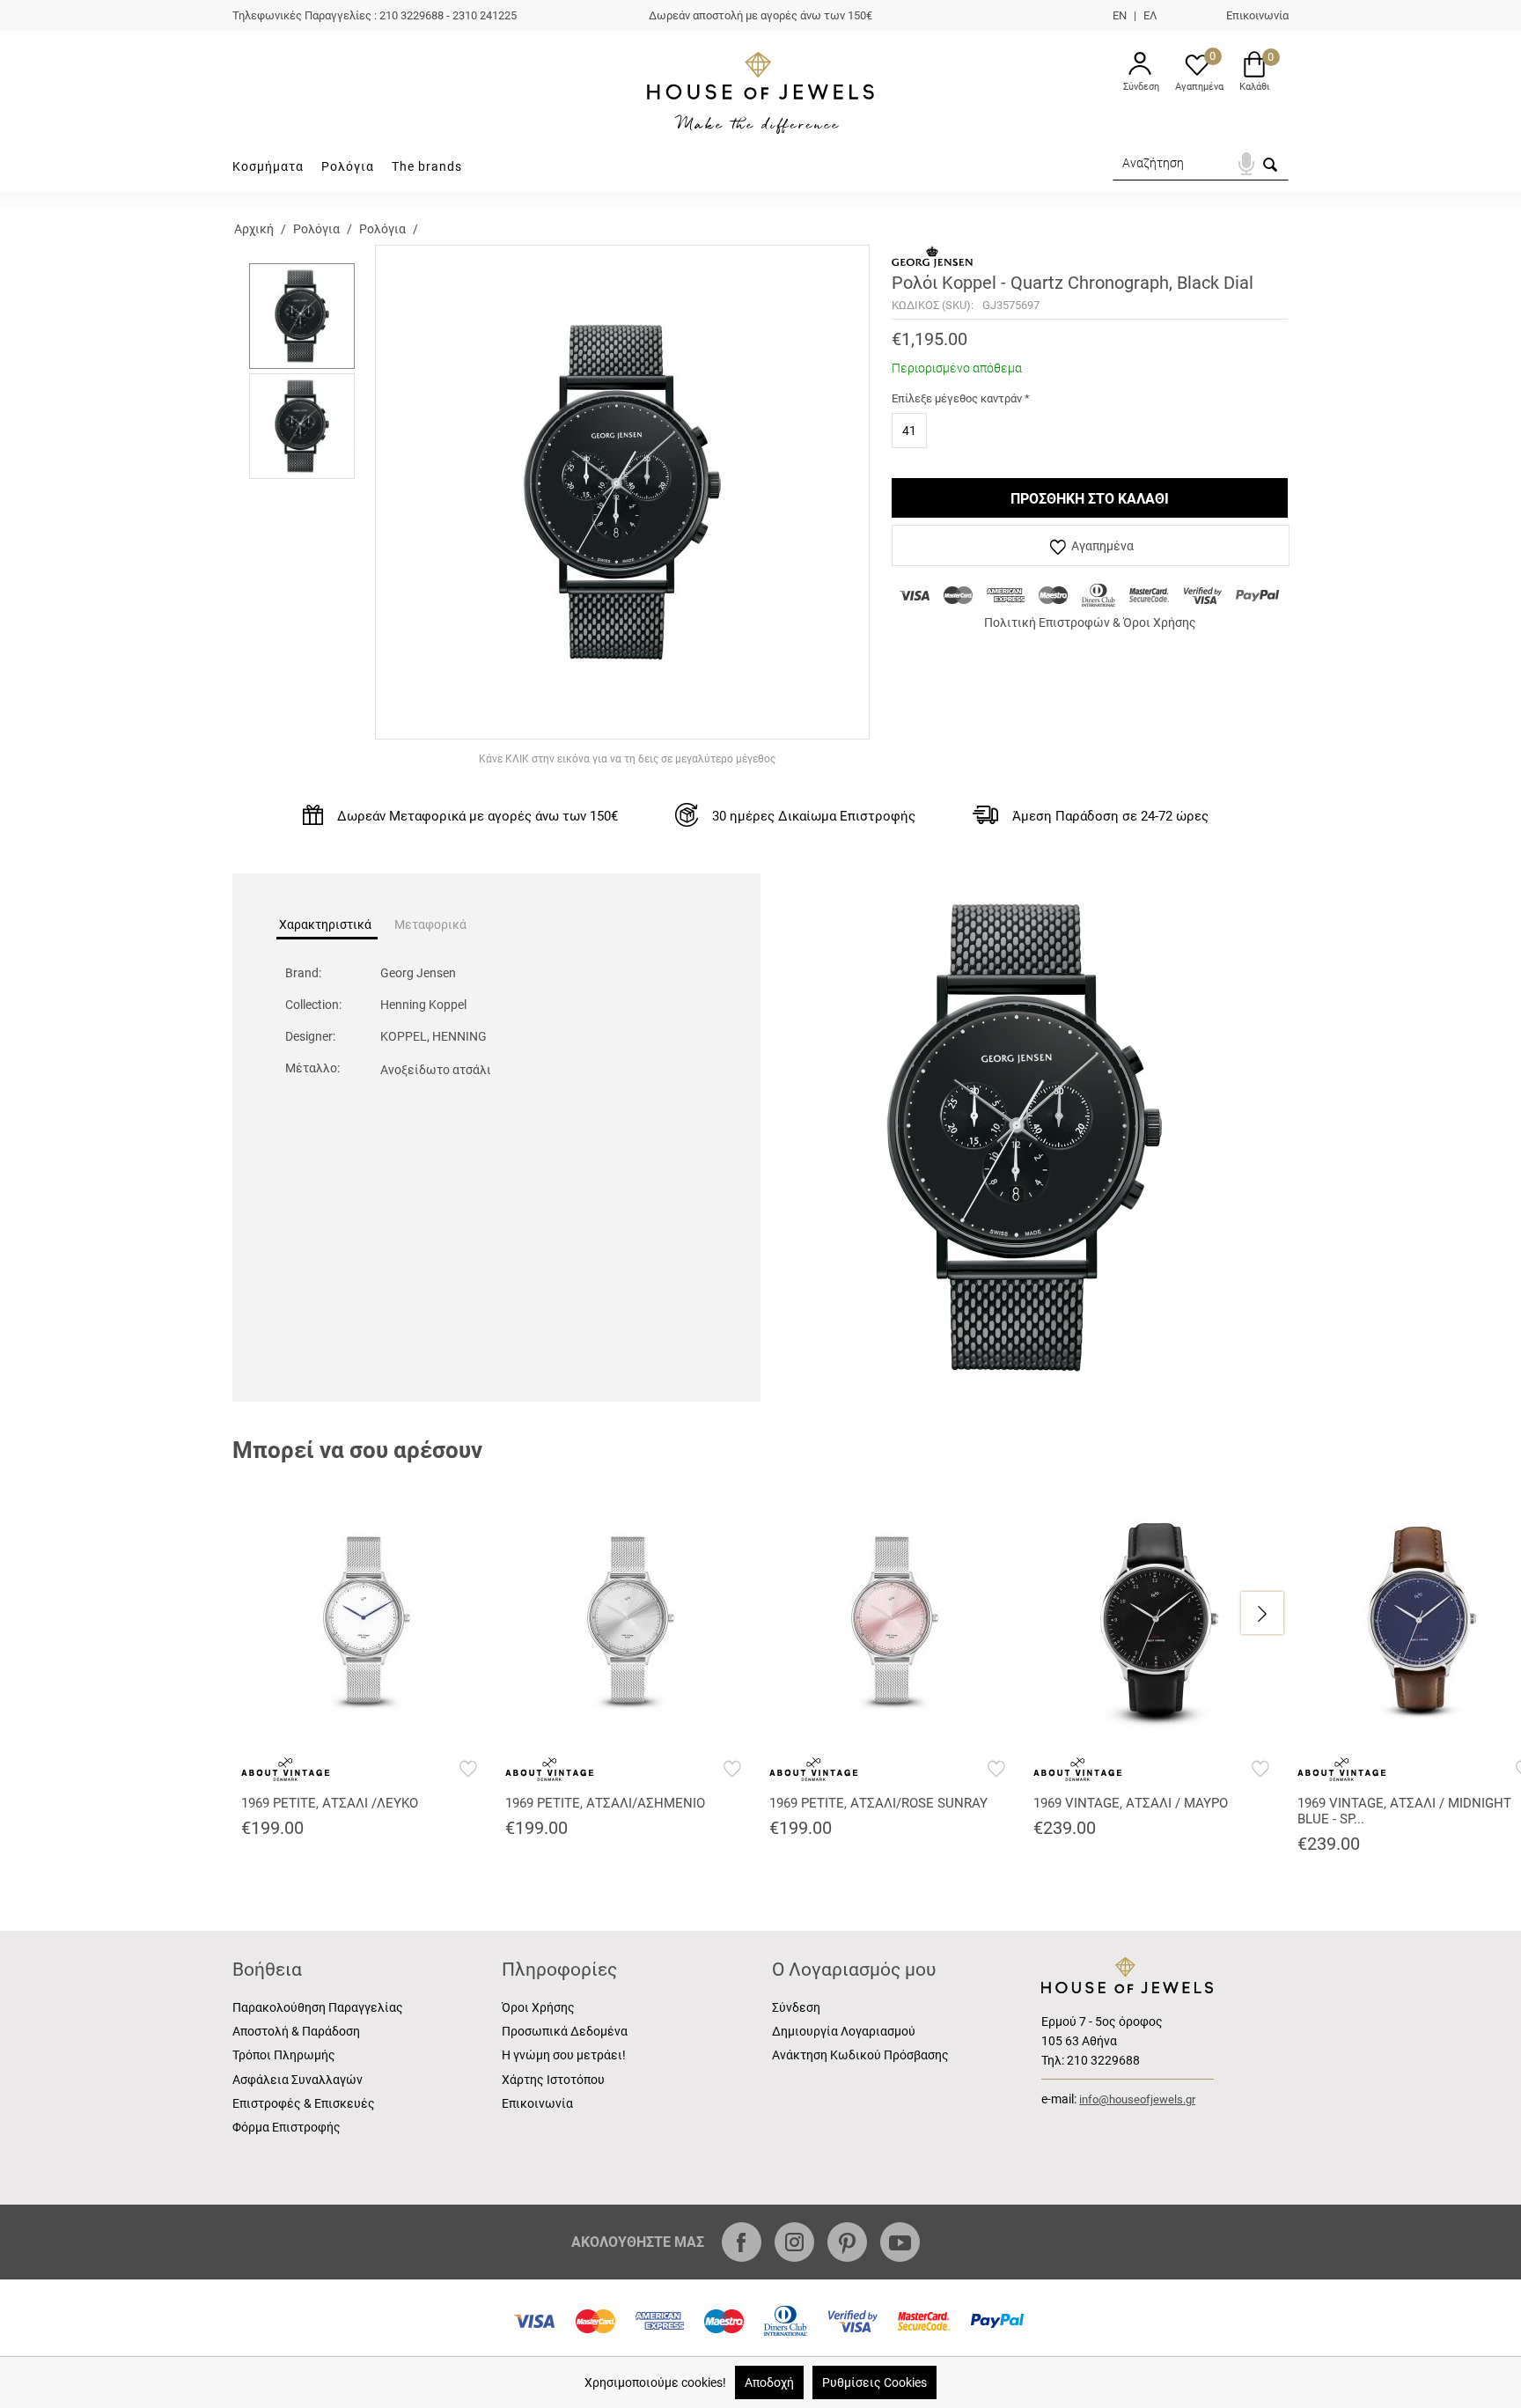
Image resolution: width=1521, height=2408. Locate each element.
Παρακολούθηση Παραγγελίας (318, 2007)
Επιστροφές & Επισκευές (304, 2103)
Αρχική (254, 229)
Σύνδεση (796, 2007)
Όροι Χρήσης (1160, 622)
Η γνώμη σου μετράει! (564, 2055)
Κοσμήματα (268, 166)
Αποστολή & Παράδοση (296, 2031)
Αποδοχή (769, 2382)
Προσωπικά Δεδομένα (565, 2031)
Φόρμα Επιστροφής (287, 2127)
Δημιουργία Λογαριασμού (844, 2031)
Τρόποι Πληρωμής (284, 2055)
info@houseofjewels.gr (1137, 2099)
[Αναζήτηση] (1270, 171)
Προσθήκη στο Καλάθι (1090, 499)
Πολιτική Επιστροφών (1047, 622)
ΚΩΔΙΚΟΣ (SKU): (933, 305)
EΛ (1150, 15)
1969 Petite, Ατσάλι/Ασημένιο (605, 1803)
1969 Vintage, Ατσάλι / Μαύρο (1131, 1803)
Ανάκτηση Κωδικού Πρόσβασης (860, 2055)
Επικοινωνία (1257, 15)
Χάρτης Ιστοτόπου (553, 2080)
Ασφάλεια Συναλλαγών (298, 2080)
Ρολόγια (348, 166)
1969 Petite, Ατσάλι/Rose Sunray (878, 1803)
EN (1120, 15)
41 (909, 431)
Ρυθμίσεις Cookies (874, 2382)
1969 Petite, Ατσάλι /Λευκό (330, 1803)
